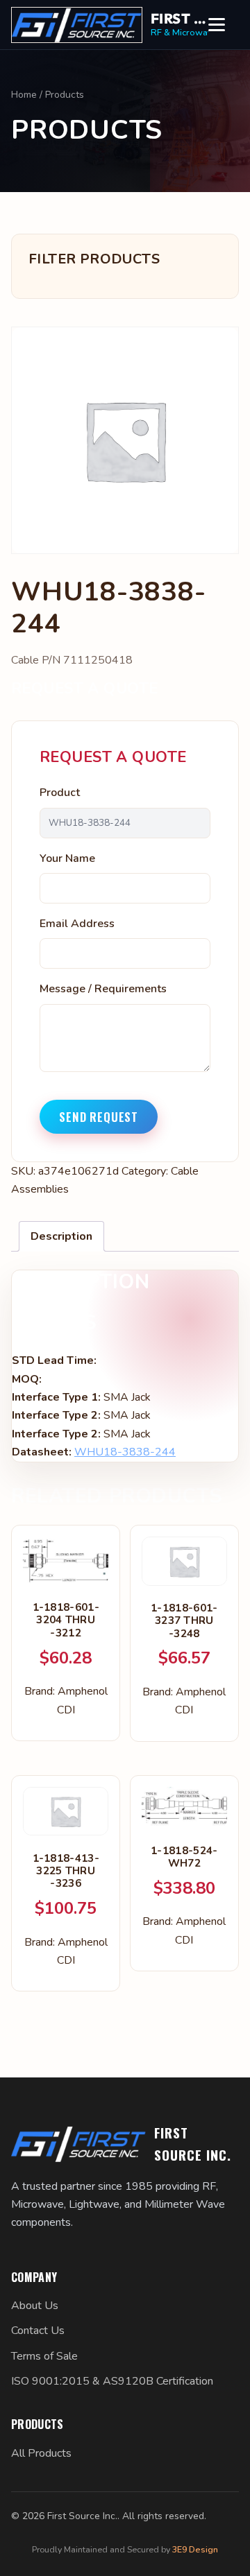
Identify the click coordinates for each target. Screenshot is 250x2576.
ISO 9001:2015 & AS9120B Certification (112, 2381)
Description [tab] (61, 1236)
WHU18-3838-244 (125, 1452)
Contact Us (38, 2331)
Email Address (77, 924)
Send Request (99, 1117)
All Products (41, 2453)
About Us (35, 2306)
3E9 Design (195, 2549)
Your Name (67, 858)
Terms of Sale (44, 2356)
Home (24, 95)
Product (60, 793)
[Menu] (224, 25)
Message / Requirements (103, 989)
